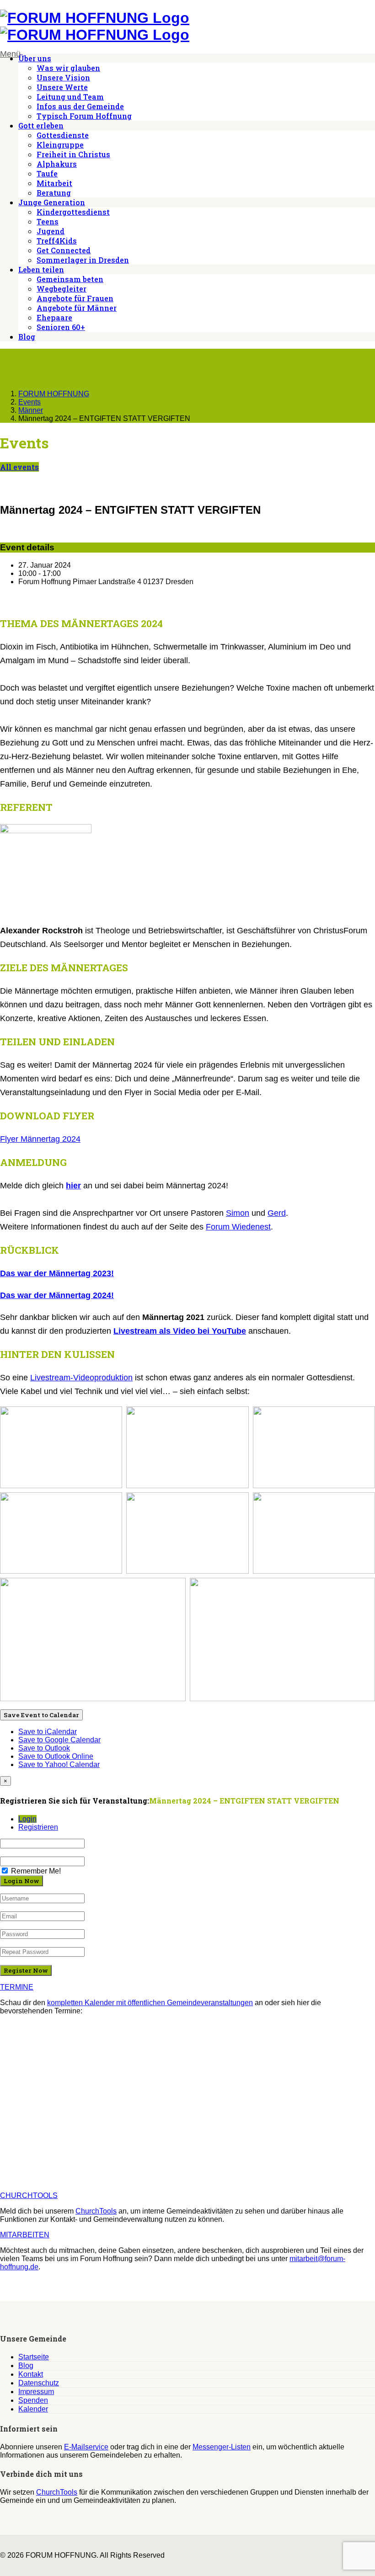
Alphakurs (57, 164)
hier (73, 1186)
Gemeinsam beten (70, 279)
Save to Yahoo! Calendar (59, 1764)
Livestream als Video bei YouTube (180, 1331)
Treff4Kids (57, 241)
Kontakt (31, 2374)
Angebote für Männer (77, 308)
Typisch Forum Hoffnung (84, 116)
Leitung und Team (70, 97)
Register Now (26, 1970)
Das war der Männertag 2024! (57, 1295)
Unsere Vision (63, 77)
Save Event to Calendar (41, 1715)
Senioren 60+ (61, 327)
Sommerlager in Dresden (83, 260)
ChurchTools (96, 2211)
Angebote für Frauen (75, 298)
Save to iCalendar (48, 1732)
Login (27, 1819)
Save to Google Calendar (59, 1740)
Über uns (35, 58)
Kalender (33, 2409)
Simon (238, 1213)
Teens (48, 221)
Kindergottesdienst (73, 212)
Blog (27, 337)
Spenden (33, 2400)
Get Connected (64, 250)
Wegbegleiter (62, 289)
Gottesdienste (63, 135)
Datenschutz (39, 2383)
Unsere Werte (62, 87)
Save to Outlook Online (56, 1756)
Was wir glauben (68, 68)
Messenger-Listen (222, 2447)
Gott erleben (41, 125)
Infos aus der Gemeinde (80, 106)
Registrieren (38, 1827)
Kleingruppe (60, 145)
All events (19, 467)
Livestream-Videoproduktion (81, 1378)
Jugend (51, 231)
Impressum (36, 2392)
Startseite (34, 2357)
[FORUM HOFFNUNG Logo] (95, 18)
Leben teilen (41, 269)
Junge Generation (52, 202)
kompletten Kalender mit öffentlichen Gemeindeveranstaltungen (150, 2003)
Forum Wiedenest (238, 1227)
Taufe (47, 173)
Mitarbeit (54, 183)
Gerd (277, 1213)
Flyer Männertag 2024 (40, 1139)
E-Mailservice (86, 2447)
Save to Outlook (44, 1748)
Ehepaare (54, 317)
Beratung (54, 193)
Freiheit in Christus (73, 154)
